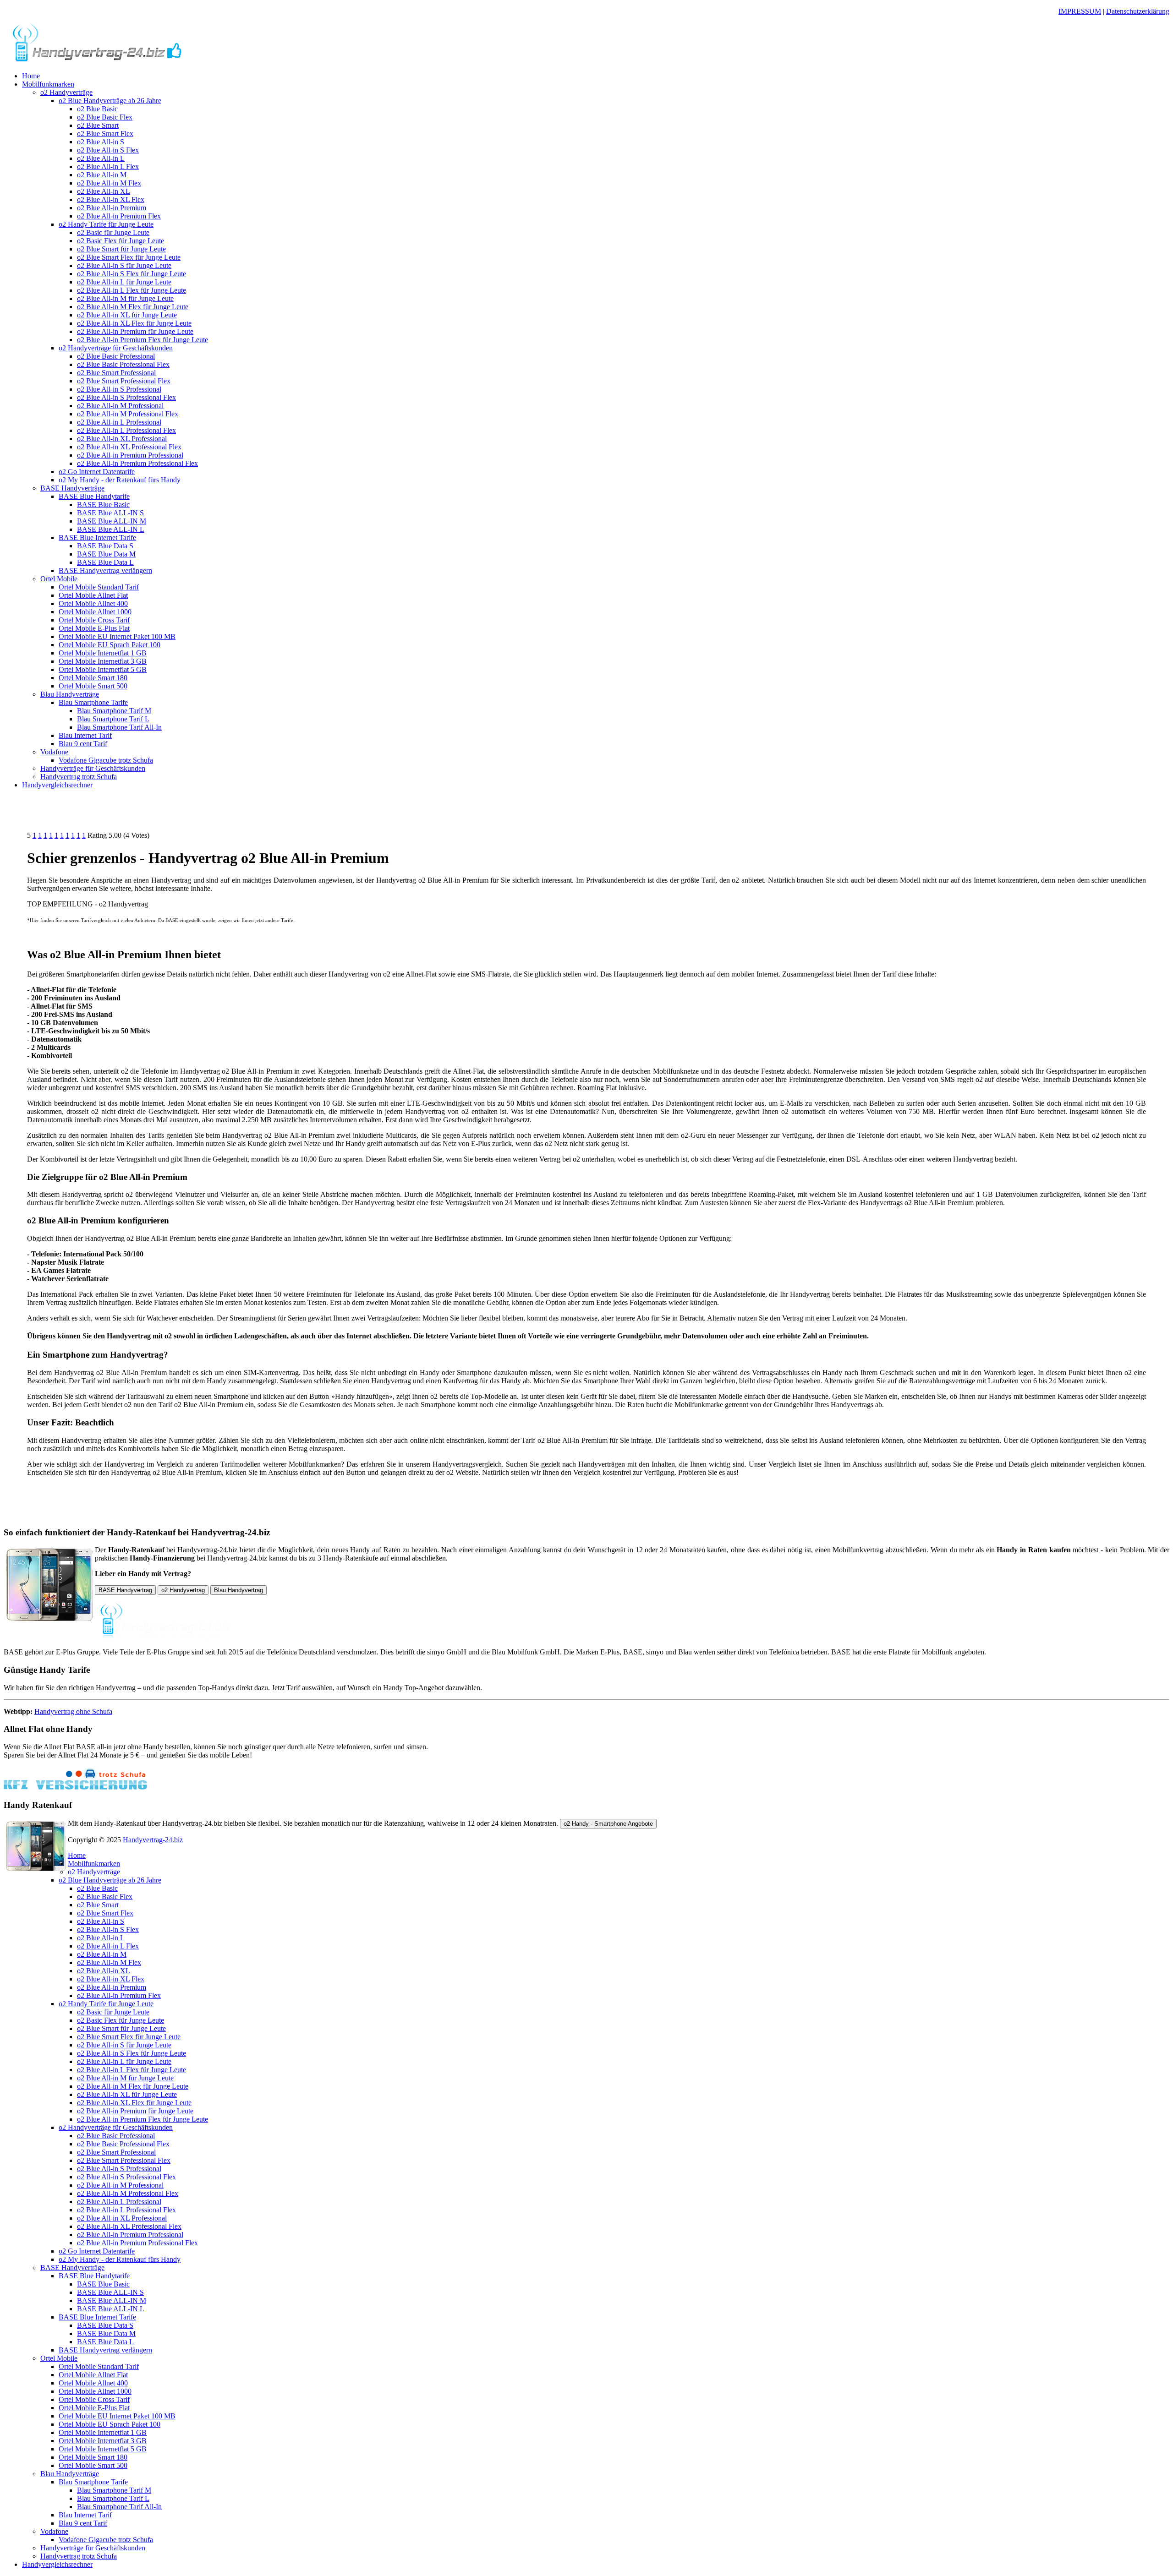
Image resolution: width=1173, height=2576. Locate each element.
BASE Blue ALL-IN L (111, 529)
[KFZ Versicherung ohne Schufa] (75, 1787)
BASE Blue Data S (105, 546)
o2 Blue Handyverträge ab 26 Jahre (110, 101)
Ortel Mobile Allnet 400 (93, 603)
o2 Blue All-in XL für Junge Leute (127, 315)
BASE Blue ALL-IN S (110, 513)
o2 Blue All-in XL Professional (122, 439)
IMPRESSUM (1080, 11)
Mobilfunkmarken (48, 84)
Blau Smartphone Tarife (93, 702)
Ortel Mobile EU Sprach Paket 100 (110, 645)
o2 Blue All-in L (101, 158)
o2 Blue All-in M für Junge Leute (125, 298)
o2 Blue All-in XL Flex (111, 199)
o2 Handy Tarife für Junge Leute (106, 224)
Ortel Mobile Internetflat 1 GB (103, 653)
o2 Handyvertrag (183, 1590)
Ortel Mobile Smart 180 (93, 678)
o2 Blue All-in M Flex (109, 183)
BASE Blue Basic (103, 505)
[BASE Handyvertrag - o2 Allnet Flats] (97, 60)
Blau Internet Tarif (85, 735)
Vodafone (54, 752)
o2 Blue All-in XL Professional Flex (129, 447)
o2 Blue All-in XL (104, 191)
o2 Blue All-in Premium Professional (130, 455)
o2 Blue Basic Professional (116, 356)
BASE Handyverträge (72, 488)
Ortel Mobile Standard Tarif (99, 587)
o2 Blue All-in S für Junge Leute (124, 265)
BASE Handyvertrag (125, 1590)
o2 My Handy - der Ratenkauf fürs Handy (120, 480)
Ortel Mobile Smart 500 (93, 686)
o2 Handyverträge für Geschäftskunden (116, 348)
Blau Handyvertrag (238, 1590)
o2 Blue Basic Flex (105, 117)
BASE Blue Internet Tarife (97, 538)
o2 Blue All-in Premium (112, 208)
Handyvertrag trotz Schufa (79, 777)
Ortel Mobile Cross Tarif (94, 620)
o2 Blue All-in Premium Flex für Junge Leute (143, 340)
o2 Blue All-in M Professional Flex (128, 414)
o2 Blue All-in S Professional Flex (126, 397)
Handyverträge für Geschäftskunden (93, 768)
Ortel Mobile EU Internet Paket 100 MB (117, 636)
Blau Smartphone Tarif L (113, 719)
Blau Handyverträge (70, 694)
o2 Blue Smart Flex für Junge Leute (129, 257)
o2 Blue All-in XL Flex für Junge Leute (134, 323)
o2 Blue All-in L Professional (119, 422)
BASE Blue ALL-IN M (112, 521)
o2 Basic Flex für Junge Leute (121, 241)
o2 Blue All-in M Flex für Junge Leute (133, 307)
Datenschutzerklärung (1138, 11)
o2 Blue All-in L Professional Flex (126, 430)
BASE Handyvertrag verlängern (105, 570)
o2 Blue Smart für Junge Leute (121, 249)
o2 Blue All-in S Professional (119, 389)
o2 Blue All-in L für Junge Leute (124, 282)
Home (31, 76)
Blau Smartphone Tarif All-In (119, 727)
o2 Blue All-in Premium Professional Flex (137, 463)
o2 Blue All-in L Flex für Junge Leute (132, 290)
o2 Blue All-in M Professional (120, 406)
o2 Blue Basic (97, 109)
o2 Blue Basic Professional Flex (123, 364)
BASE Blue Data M (106, 554)
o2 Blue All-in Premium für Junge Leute (135, 331)
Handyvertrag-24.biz (153, 1840)
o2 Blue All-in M (102, 175)
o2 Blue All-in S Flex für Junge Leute (132, 274)
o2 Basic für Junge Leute (113, 232)
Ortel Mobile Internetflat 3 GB (103, 661)
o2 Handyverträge (66, 92)
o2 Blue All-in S (101, 142)
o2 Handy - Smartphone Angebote (608, 1824)
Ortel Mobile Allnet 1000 (95, 612)
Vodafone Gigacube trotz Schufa (106, 760)
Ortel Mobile (59, 579)
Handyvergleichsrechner (57, 785)
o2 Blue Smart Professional (116, 373)
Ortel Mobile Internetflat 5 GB (103, 669)
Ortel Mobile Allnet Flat (93, 595)
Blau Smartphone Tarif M (114, 711)
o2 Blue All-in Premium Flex (119, 216)
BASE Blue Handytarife (94, 496)
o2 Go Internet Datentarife (97, 472)
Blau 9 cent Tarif (83, 744)
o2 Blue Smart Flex (105, 134)
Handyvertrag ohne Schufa (73, 1711)
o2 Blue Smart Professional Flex (124, 381)
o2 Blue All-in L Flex (108, 166)
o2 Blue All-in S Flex (108, 150)
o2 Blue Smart (98, 125)
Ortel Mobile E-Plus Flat (94, 628)
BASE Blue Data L (105, 562)
